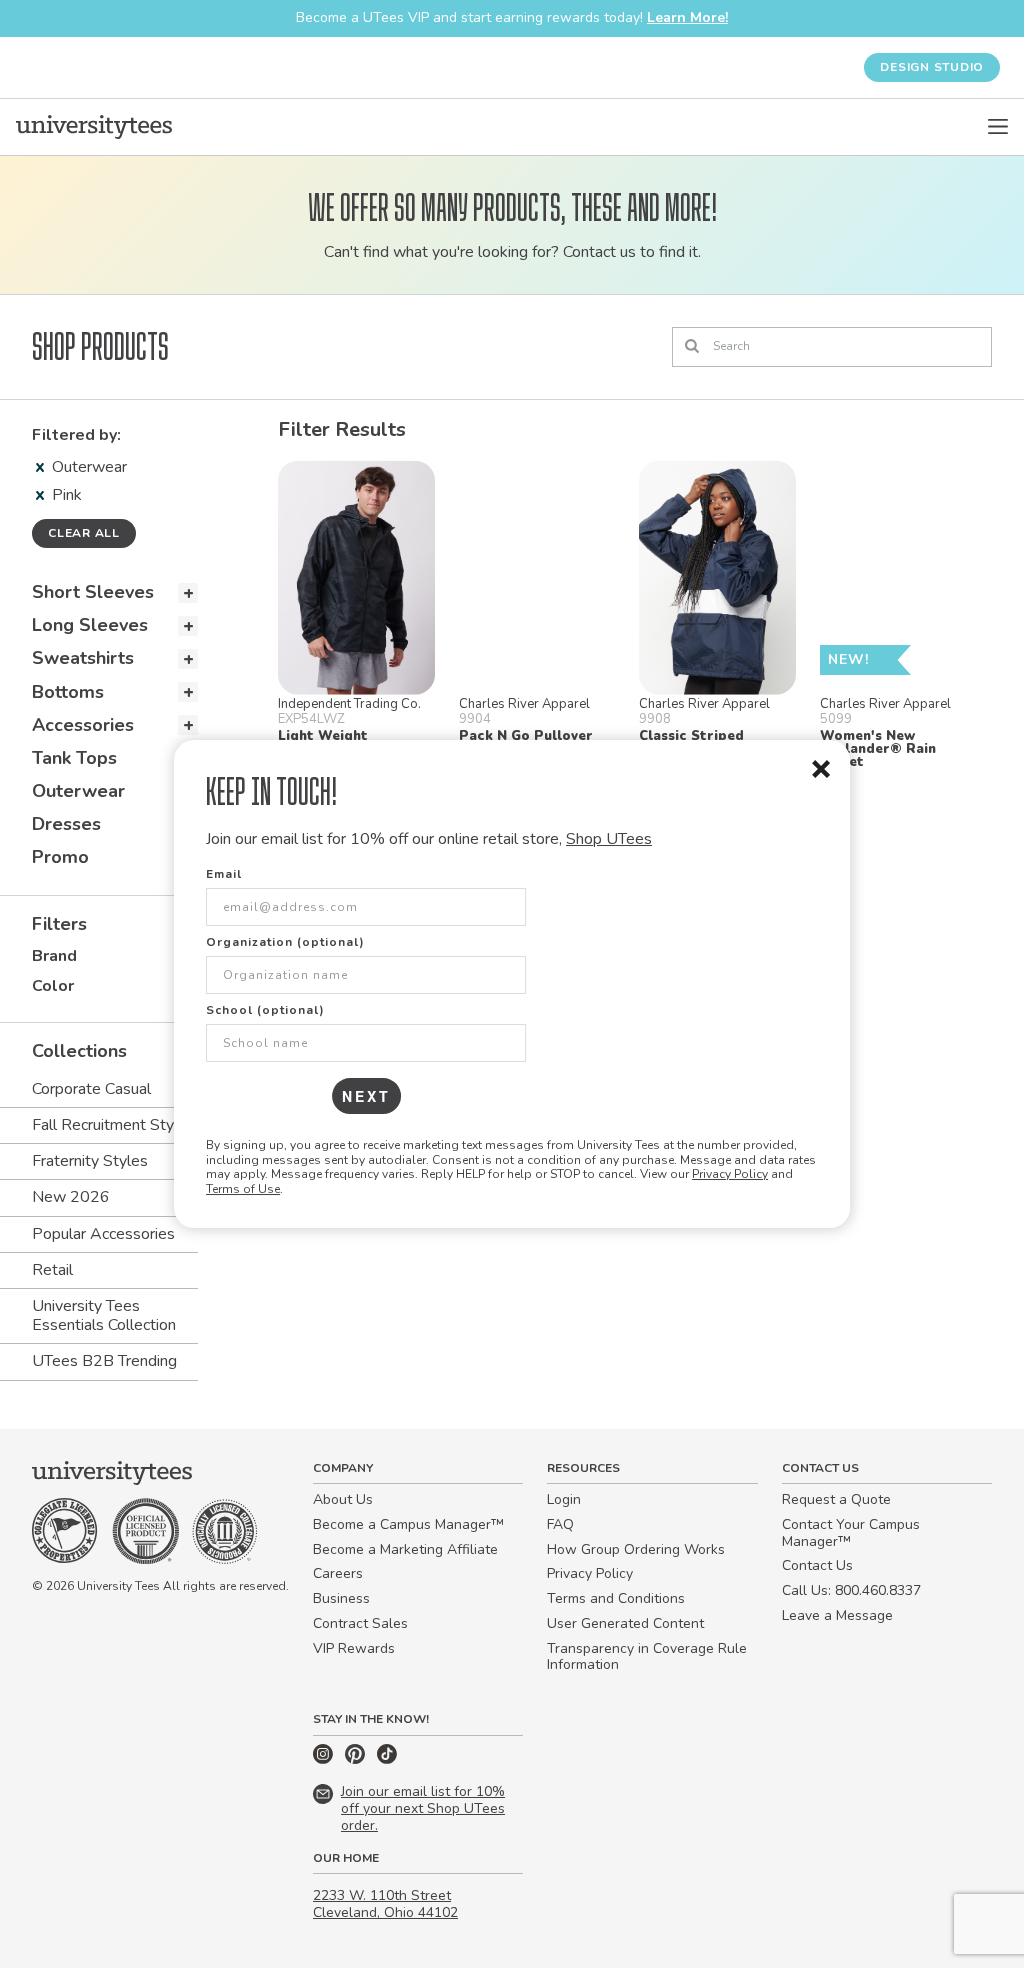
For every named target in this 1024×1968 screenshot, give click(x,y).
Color (53, 986)
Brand (54, 956)
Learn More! (687, 17)
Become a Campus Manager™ (408, 1524)
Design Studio (932, 67)
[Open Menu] (998, 127)
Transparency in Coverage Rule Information (647, 1657)
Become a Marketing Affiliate (405, 1549)
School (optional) (265, 1010)
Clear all (84, 533)
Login (564, 1499)
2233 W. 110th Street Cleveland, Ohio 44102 (385, 1904)
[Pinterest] (357, 1759)
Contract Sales (360, 1623)
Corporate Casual (91, 1089)
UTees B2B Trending (104, 1361)
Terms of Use (243, 1189)
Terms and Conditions (616, 1598)
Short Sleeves (93, 592)
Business (341, 1598)
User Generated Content (625, 1623)
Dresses (66, 824)
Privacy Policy (730, 1174)
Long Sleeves (90, 625)
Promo (60, 857)
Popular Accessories (103, 1234)
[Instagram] (325, 1759)
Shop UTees (609, 839)
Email (224, 874)
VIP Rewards (354, 1648)
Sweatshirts (83, 658)
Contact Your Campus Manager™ (851, 1533)
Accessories (83, 725)
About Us (343, 1499)
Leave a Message (837, 1615)
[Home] (94, 127)
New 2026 (71, 1197)
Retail (52, 1270)
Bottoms (68, 692)
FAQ (560, 1524)
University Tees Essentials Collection (104, 1315)
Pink (67, 495)
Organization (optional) (285, 942)
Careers (338, 1573)
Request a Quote (836, 1499)
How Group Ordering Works (636, 1549)
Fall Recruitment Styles (113, 1125)
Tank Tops (74, 758)
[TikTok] (387, 1759)
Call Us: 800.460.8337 (851, 1590)
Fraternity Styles (90, 1161)
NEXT (366, 1096)
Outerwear (89, 467)
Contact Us (817, 1565)
